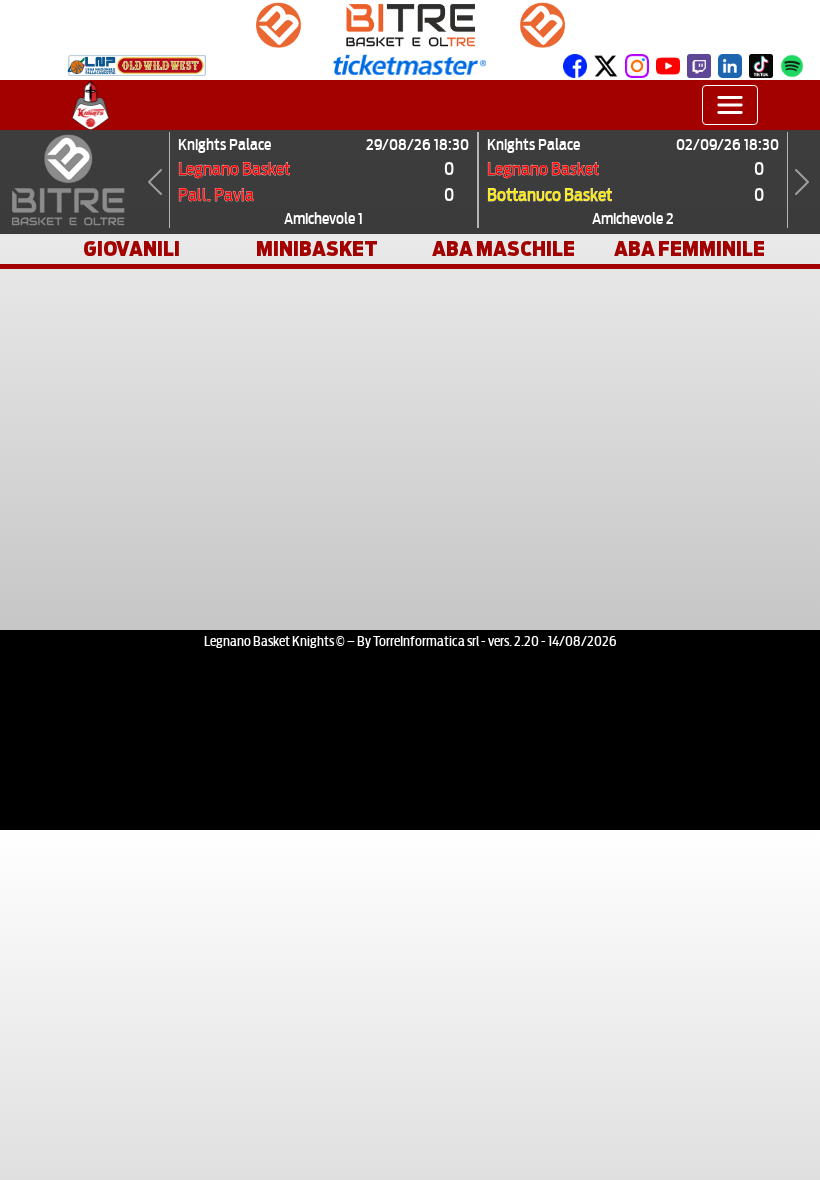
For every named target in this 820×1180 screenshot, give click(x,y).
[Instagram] (637, 64)
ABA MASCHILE (503, 249)
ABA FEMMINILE (689, 249)
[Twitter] (606, 64)
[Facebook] (575, 64)
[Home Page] (90, 105)
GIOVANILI (131, 249)
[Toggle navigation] (730, 105)
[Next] (802, 182)
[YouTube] (668, 64)
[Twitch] (699, 64)
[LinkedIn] (730, 64)
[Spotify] (792, 64)
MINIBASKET (317, 249)
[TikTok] (761, 64)
